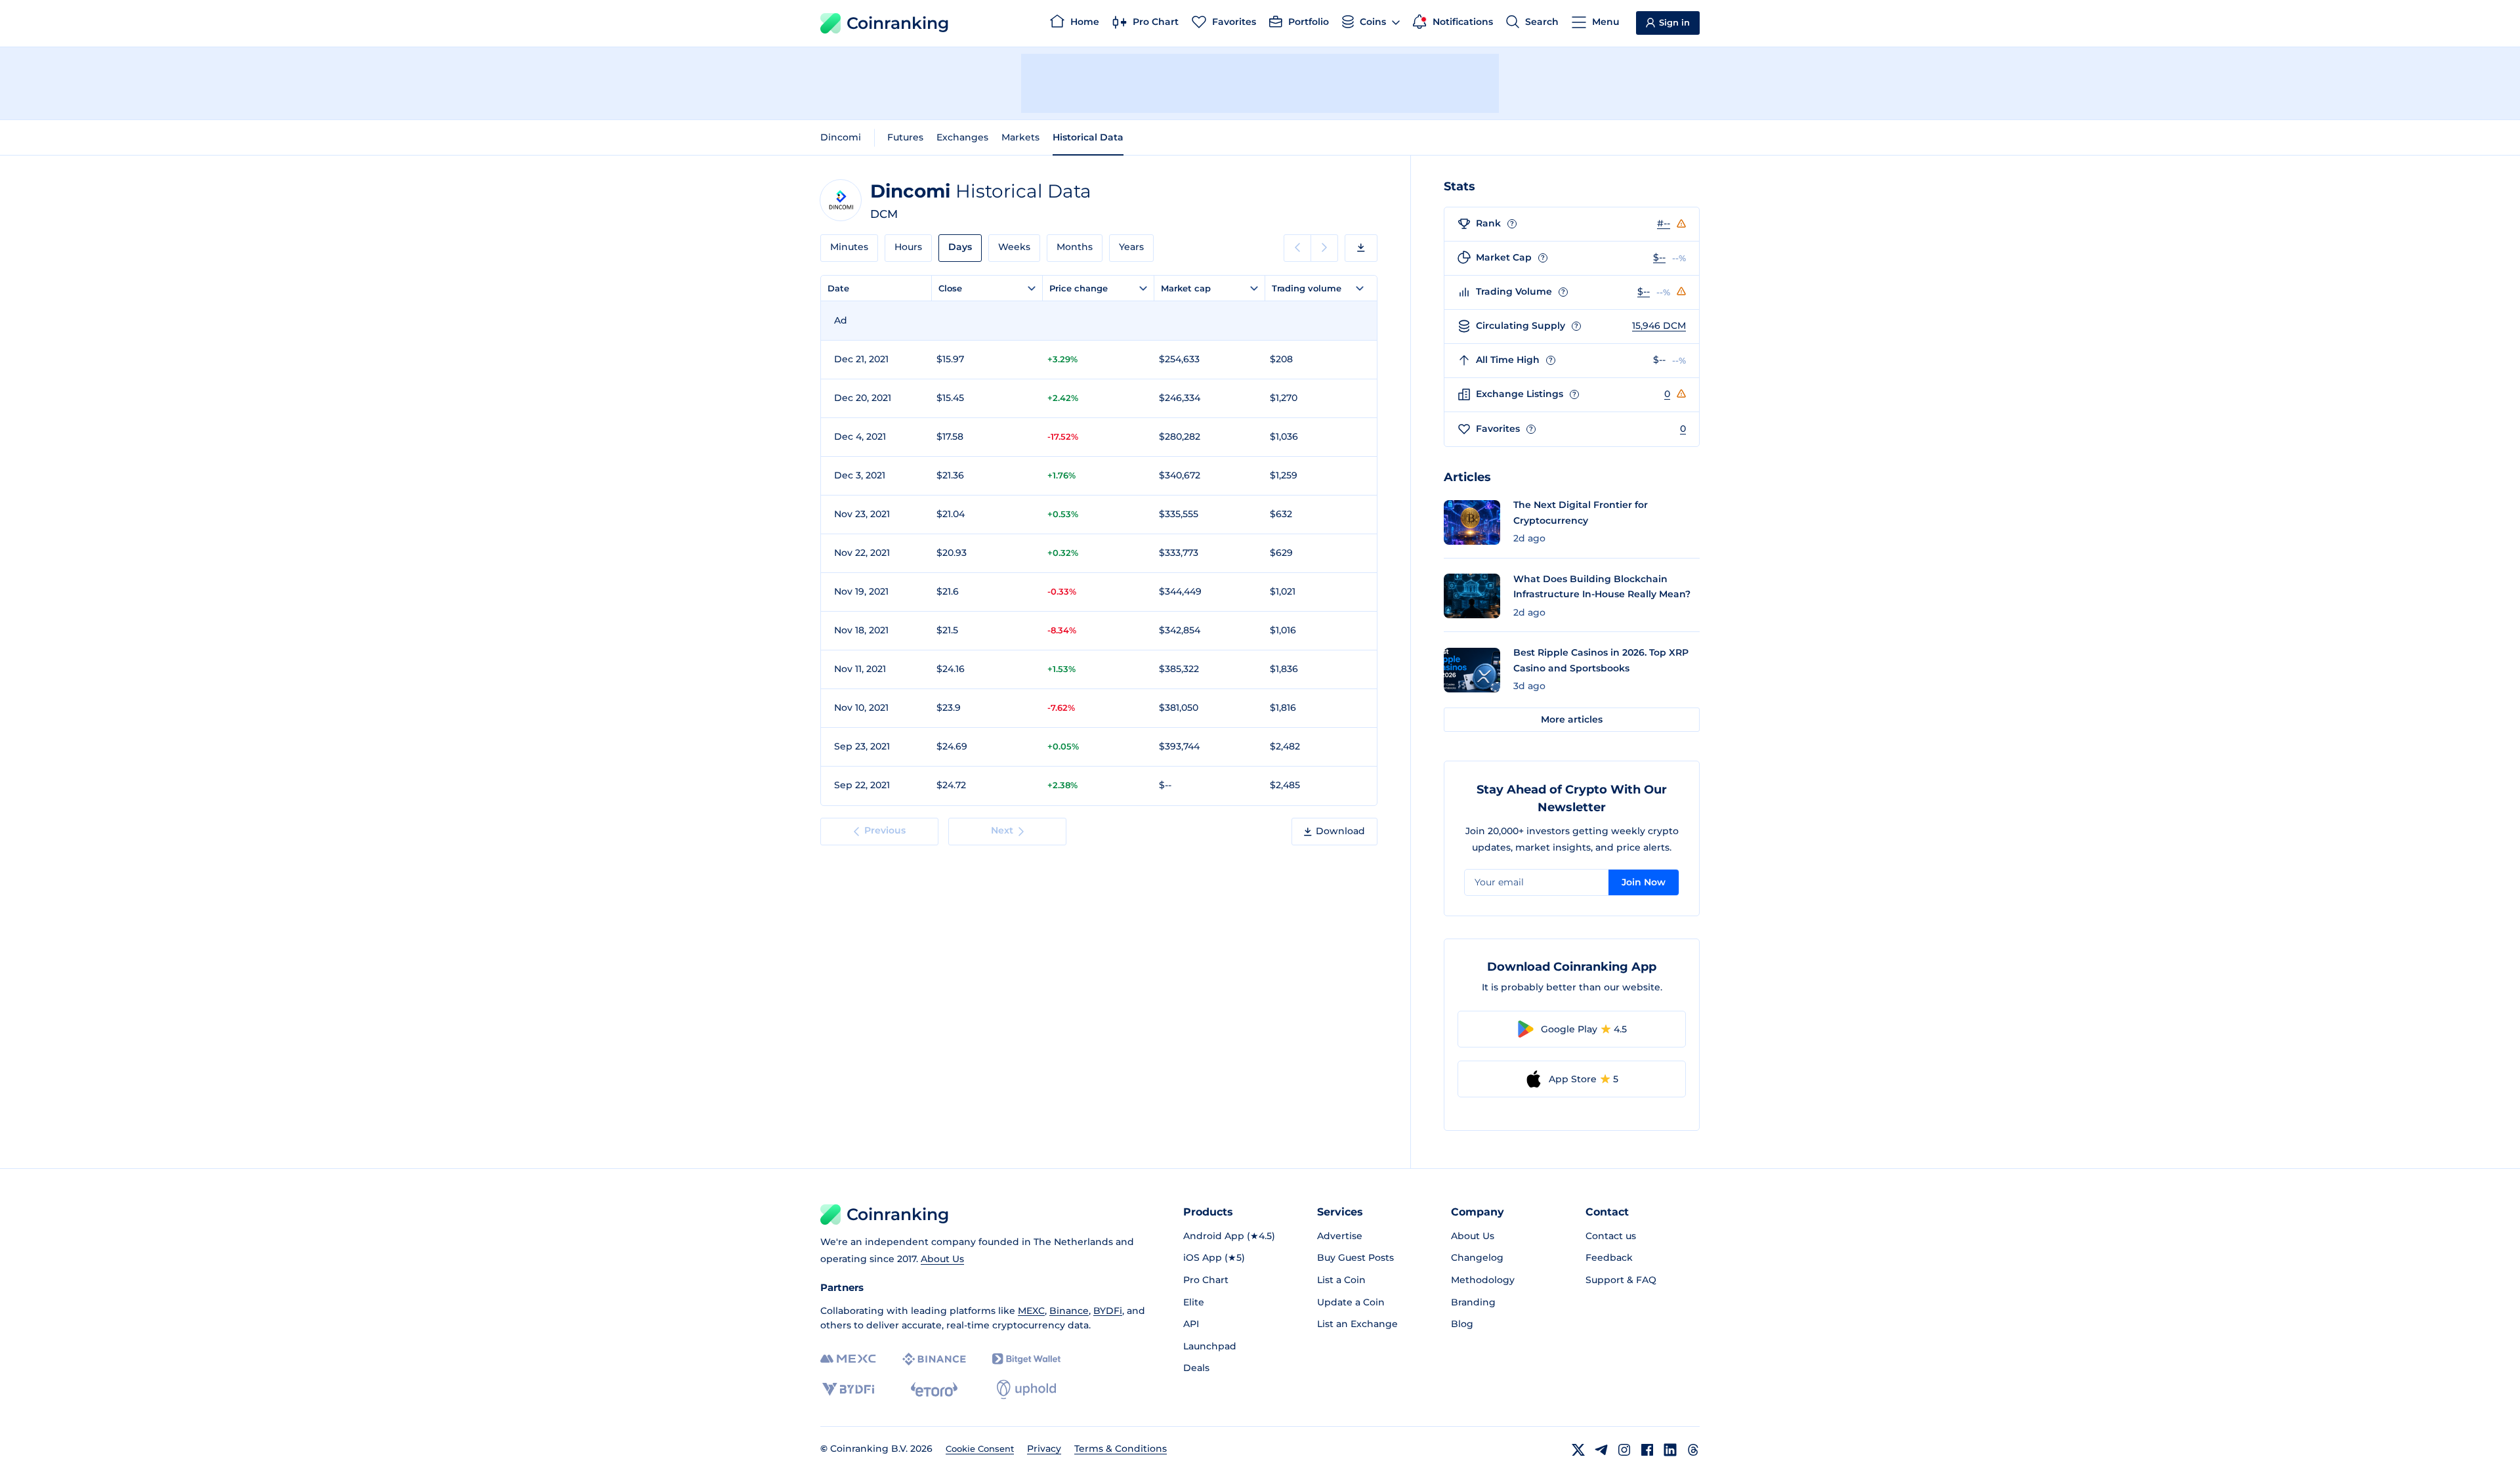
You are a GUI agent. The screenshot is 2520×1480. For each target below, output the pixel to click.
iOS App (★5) (1214, 1258)
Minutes (849, 247)
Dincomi (841, 137)
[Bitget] (1026, 1359)
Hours (908, 247)
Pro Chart (1206, 1280)
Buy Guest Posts (1355, 1258)
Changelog (1477, 1258)
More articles (1572, 719)
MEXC (1031, 1311)
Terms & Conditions (1121, 1448)
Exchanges (962, 137)
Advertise (1340, 1236)
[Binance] (934, 1359)
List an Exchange (1357, 1324)
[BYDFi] (848, 1389)
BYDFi (1108, 1311)
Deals (1196, 1368)
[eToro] (934, 1389)
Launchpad (1210, 1346)
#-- (1664, 223)
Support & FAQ (1621, 1280)
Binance (1069, 1311)
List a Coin (1341, 1280)
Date (838, 288)
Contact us (1611, 1236)
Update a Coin (1351, 1302)
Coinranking (898, 23)
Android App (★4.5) (1229, 1236)
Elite (1194, 1302)
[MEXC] (848, 1359)
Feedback (1609, 1258)
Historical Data (1088, 137)
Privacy (1044, 1448)
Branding (1473, 1302)
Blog (1462, 1324)
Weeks (1014, 247)
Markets (1020, 137)
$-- (1659, 257)
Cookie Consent (980, 1448)
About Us (942, 1259)
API (1191, 1324)
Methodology (1483, 1280)
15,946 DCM (1659, 326)
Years (1131, 247)
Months (1075, 247)
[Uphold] (1026, 1389)
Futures (905, 137)
